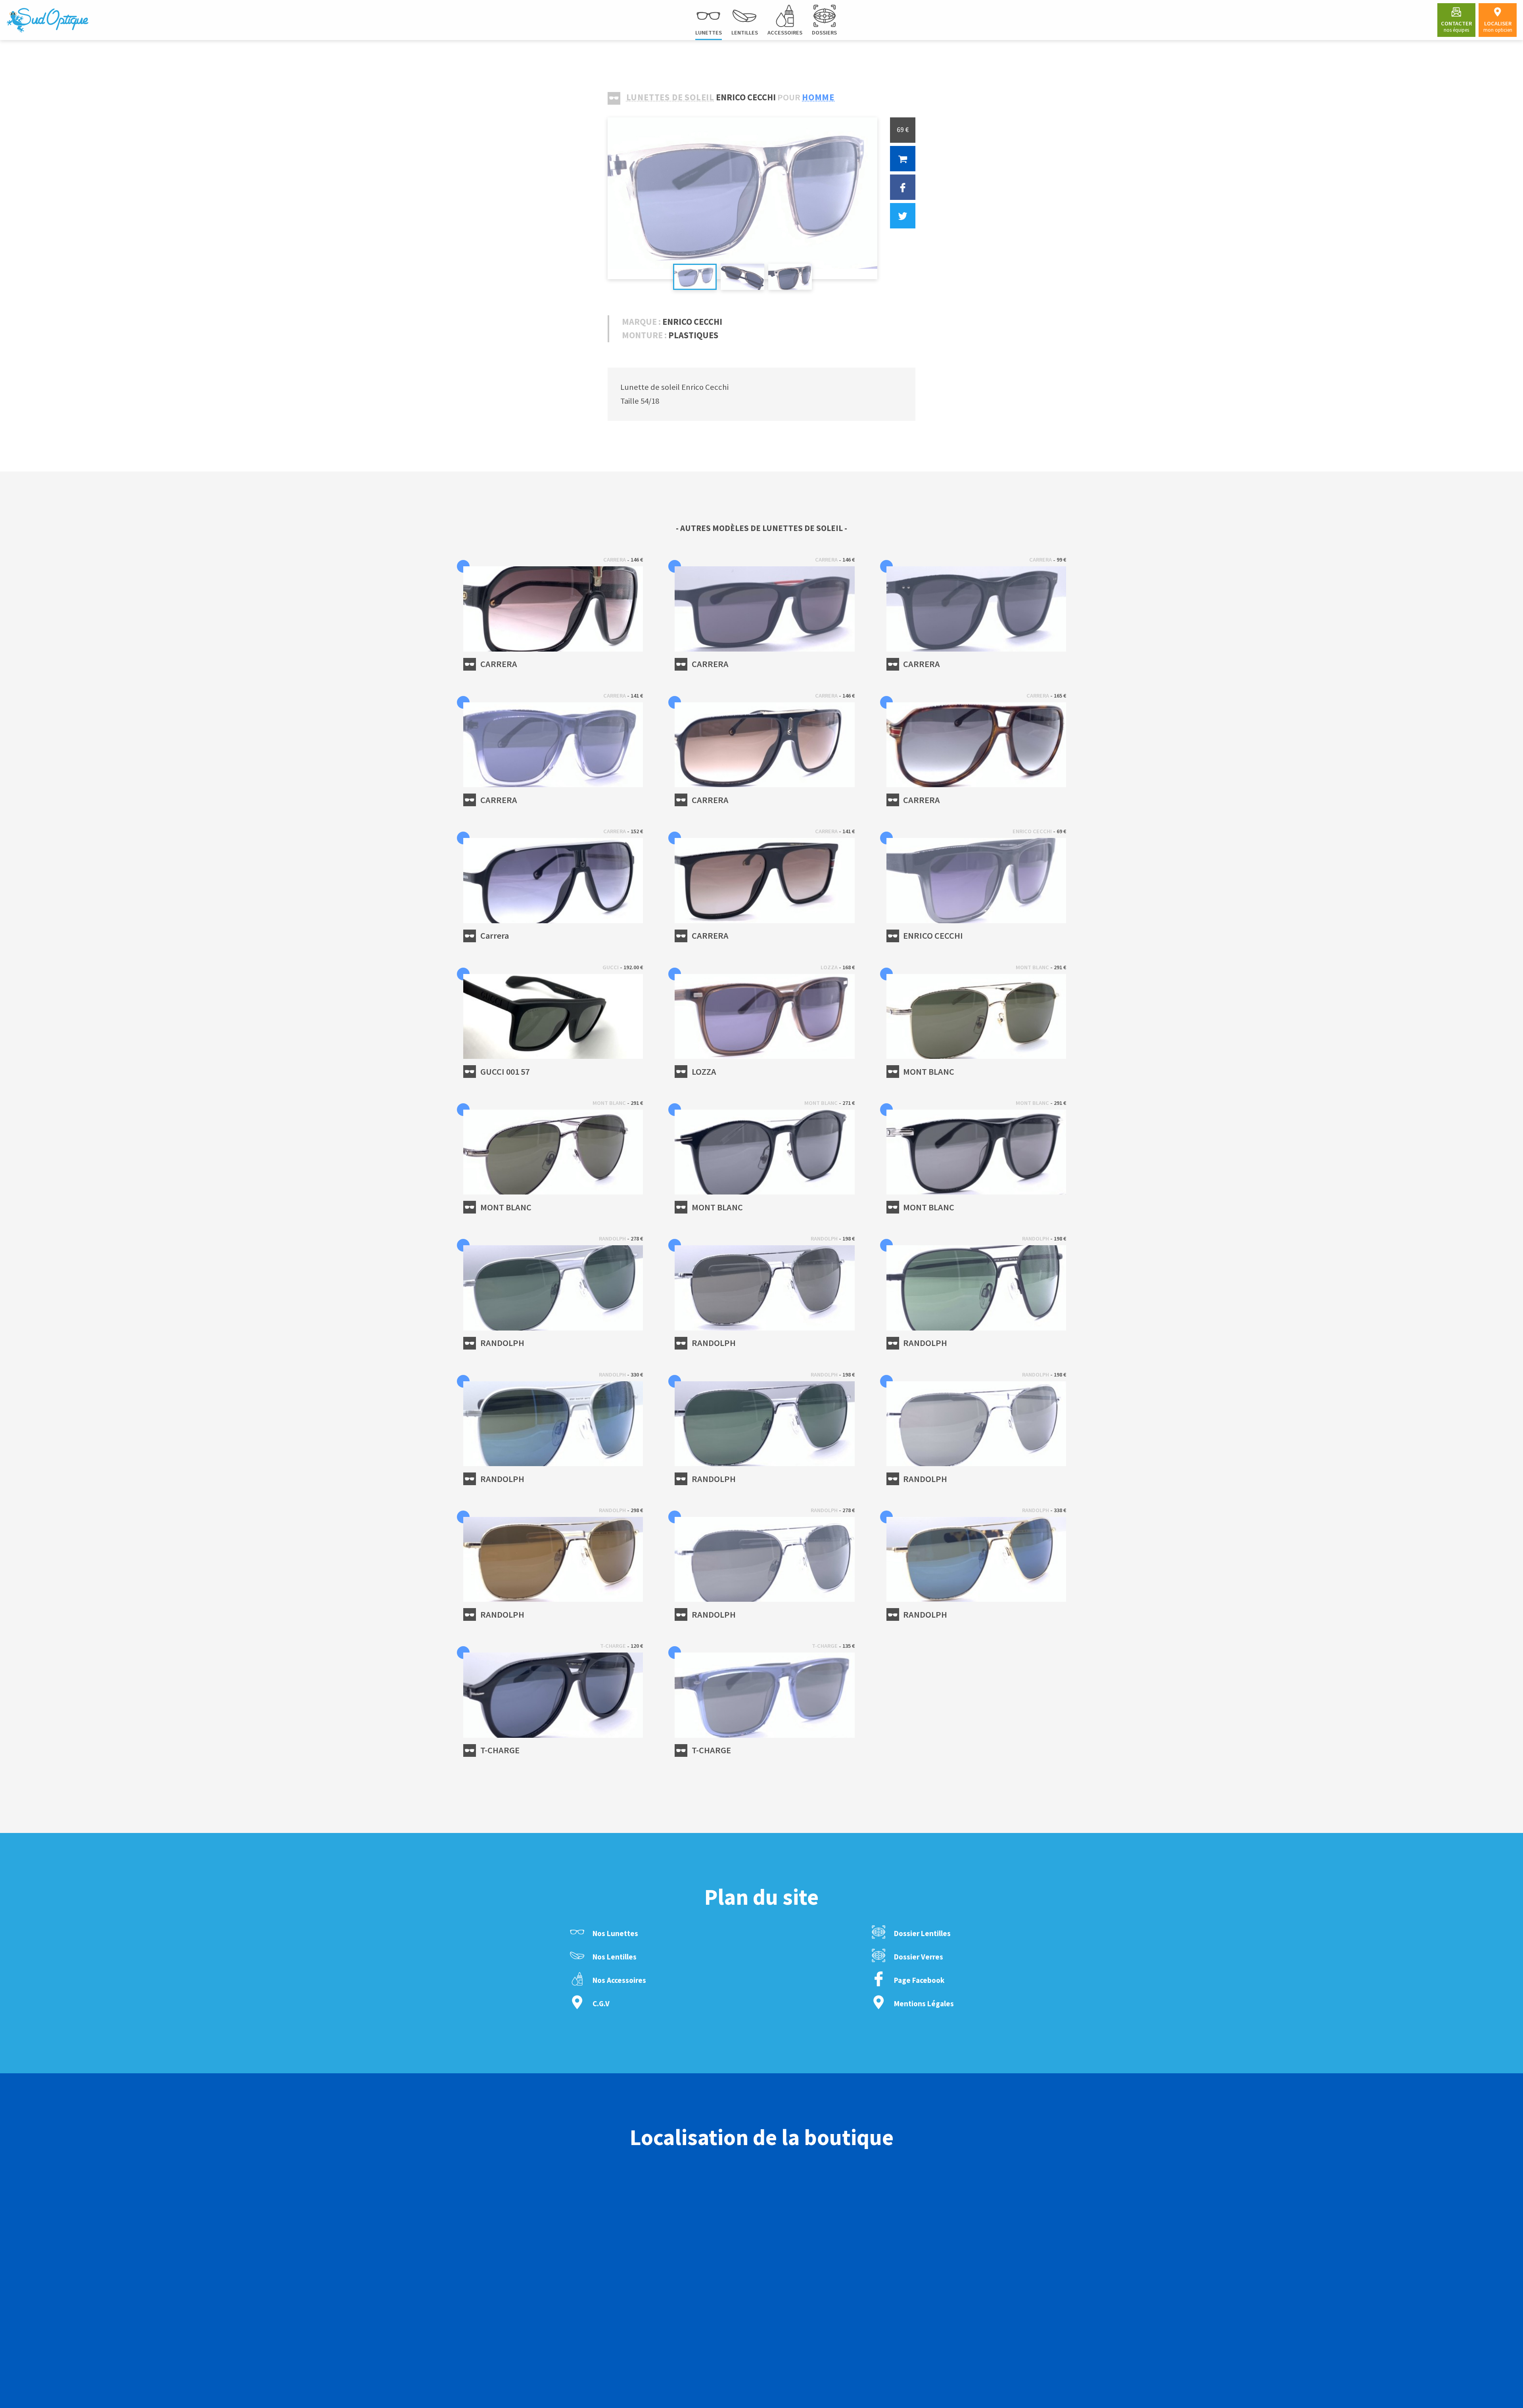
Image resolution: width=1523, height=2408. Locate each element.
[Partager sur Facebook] (903, 187)
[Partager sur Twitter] (903, 216)
